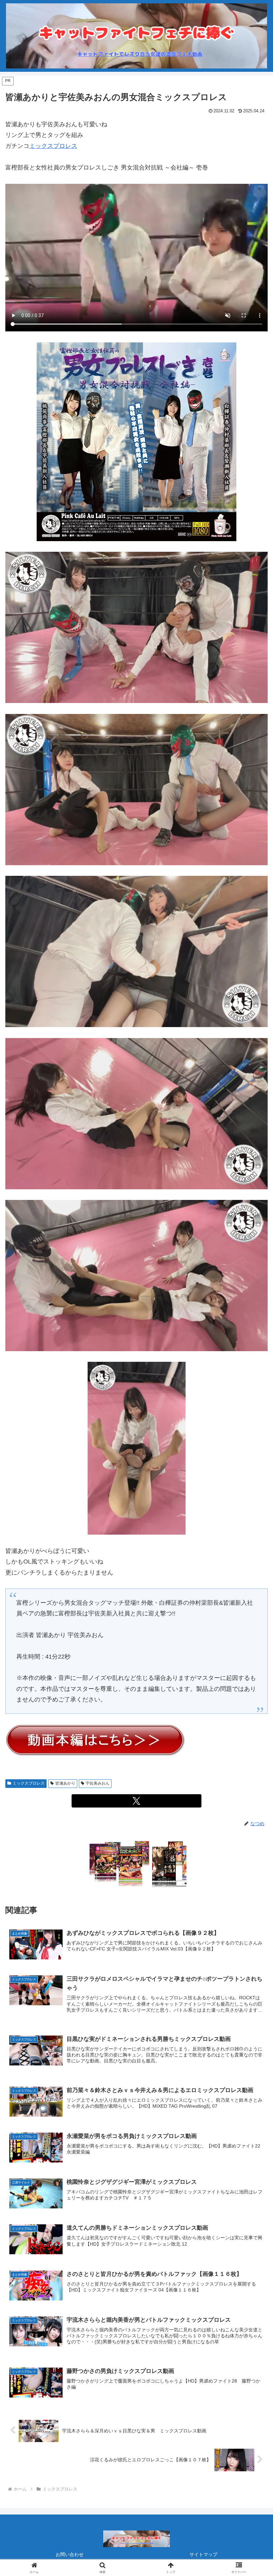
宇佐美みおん (98, 1783)
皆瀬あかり (65, 1783)
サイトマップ (203, 2554)
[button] (253, 1522)
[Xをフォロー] (136, 1801)
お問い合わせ (70, 2554)
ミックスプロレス (53, 146)
